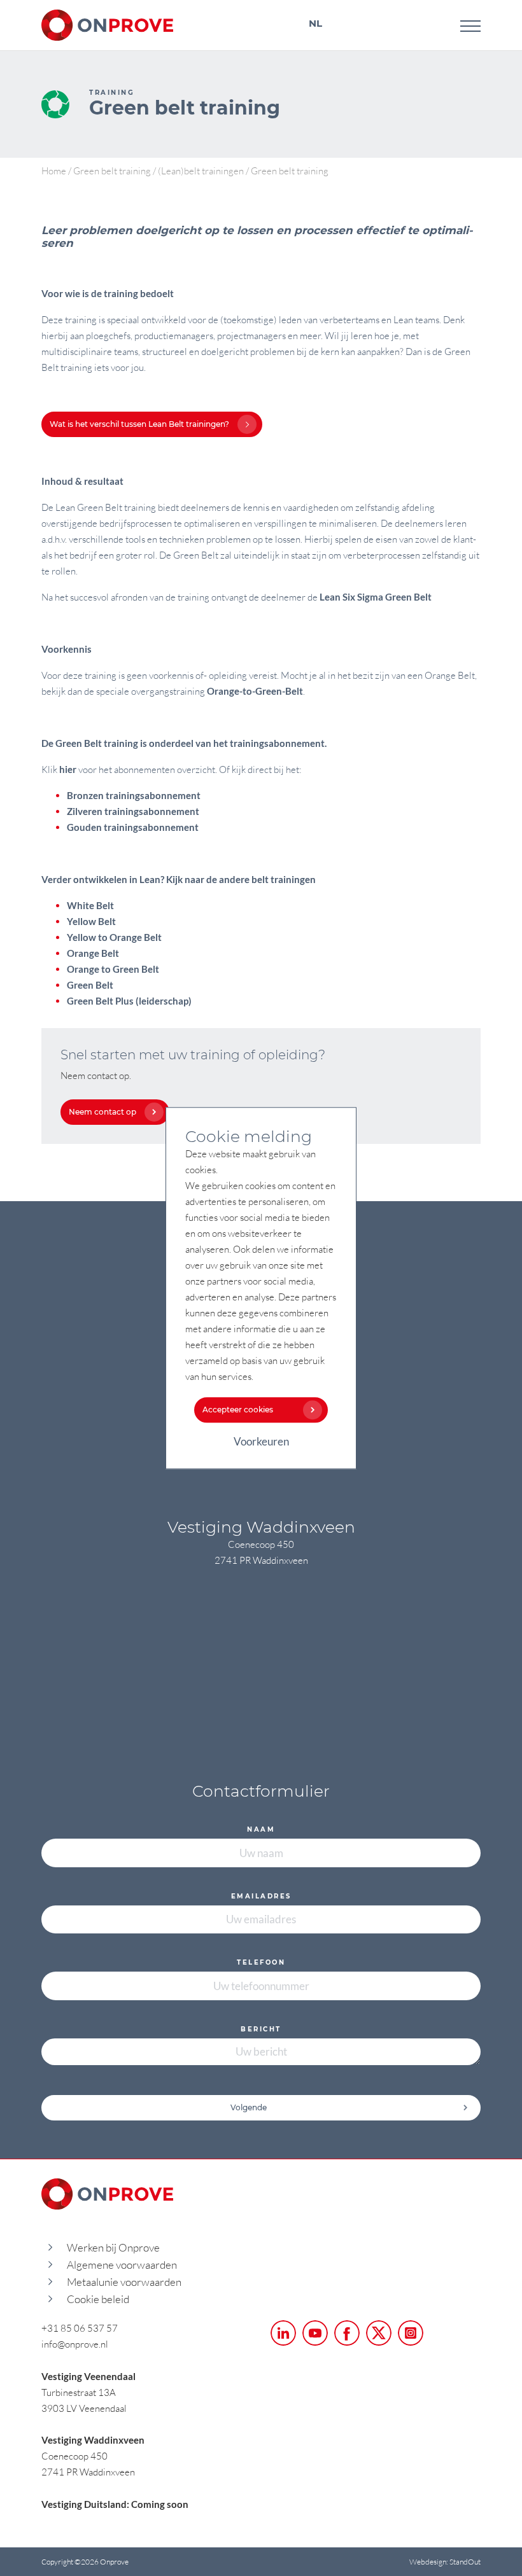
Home (54, 171)
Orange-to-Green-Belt (255, 691)
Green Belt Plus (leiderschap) (129, 1001)
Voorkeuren (261, 1441)
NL (315, 23)
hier (68, 769)
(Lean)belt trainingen (201, 171)
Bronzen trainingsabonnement (134, 795)
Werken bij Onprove (113, 2247)
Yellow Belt (91, 921)
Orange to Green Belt (113, 969)
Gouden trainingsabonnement (133, 827)
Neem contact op (102, 1112)
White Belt (90, 905)
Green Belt (90, 985)
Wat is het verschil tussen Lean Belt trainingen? (139, 424)
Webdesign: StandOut (445, 2562)
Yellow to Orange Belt (114, 937)
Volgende (249, 2107)
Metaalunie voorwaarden (124, 2282)
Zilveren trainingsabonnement (133, 811)
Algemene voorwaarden (122, 2265)
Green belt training (112, 171)
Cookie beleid (98, 2299)
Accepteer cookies (238, 1410)
